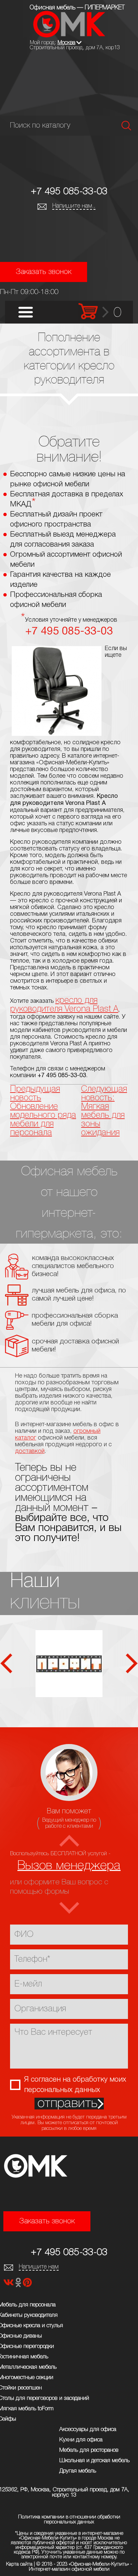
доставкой (30, 1451)
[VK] (9, 2284)
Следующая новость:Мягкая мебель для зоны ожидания (104, 1111)
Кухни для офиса (81, 2440)
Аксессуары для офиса (88, 2429)
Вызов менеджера (69, 1866)
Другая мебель (78, 2471)
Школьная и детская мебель (94, 2461)
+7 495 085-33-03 (69, 192)
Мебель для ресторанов (89, 2450)
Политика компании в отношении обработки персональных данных (69, 2520)
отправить (67, 2104)
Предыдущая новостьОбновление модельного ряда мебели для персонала (43, 1111)
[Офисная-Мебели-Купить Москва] (69, 36)
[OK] (19, 2284)
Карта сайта (19, 2564)
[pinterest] (27, 2284)
